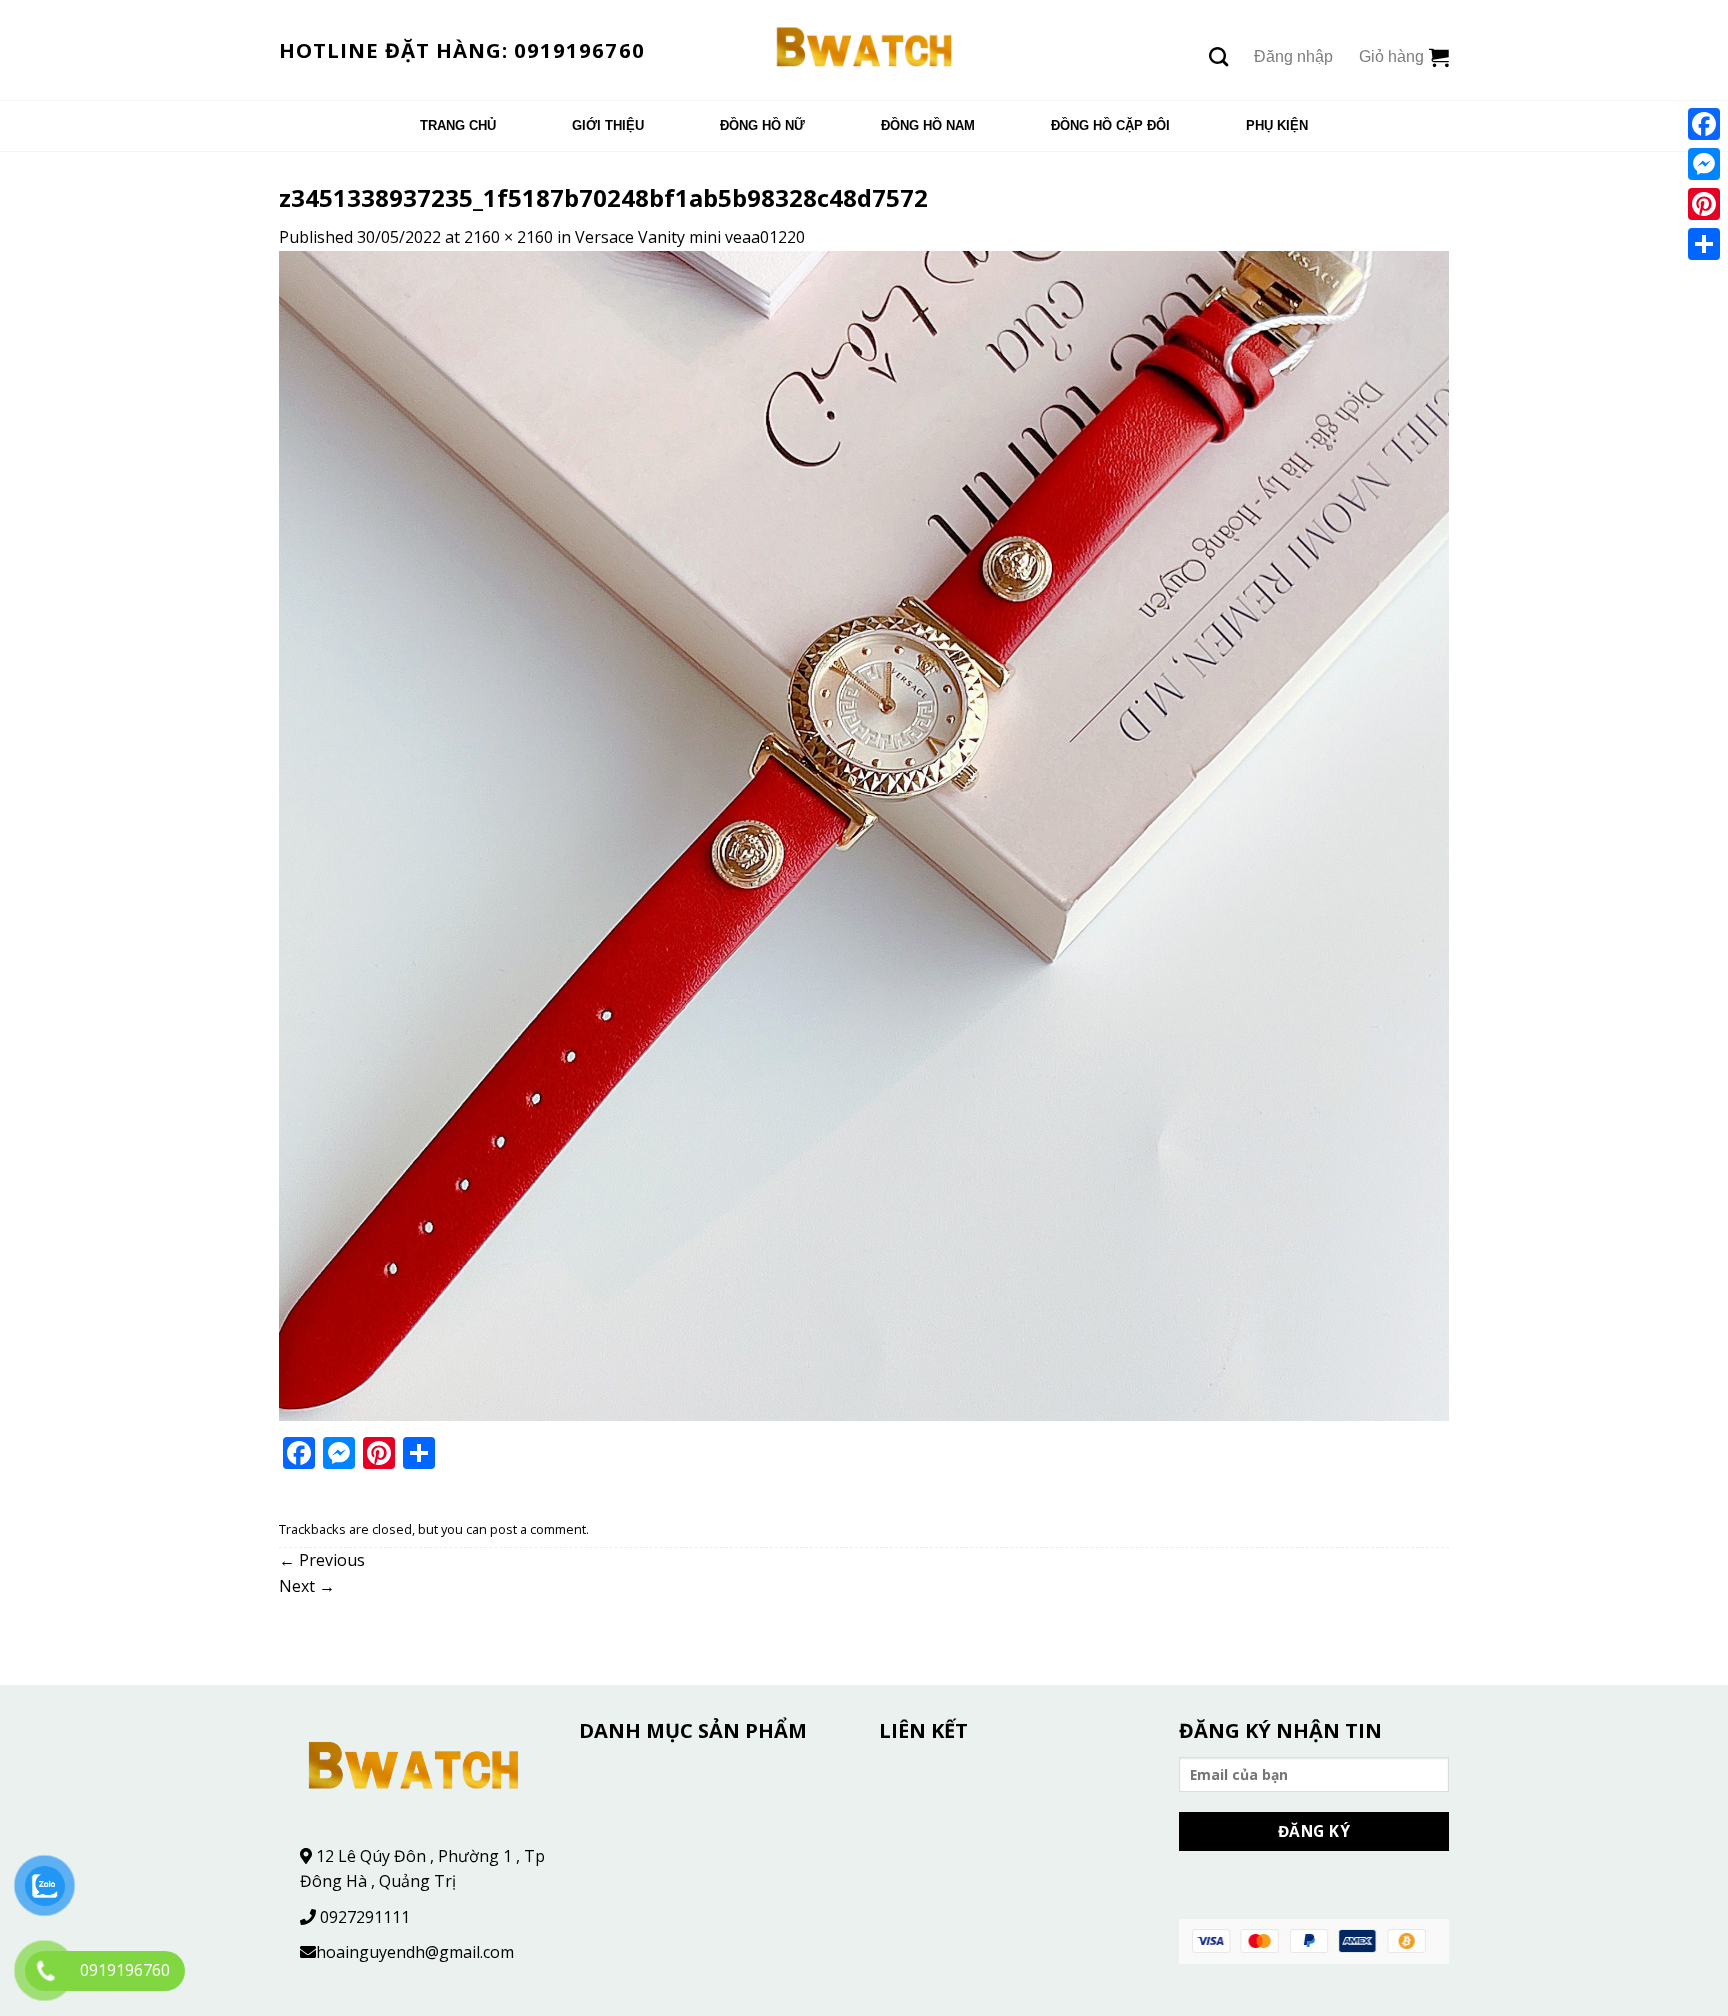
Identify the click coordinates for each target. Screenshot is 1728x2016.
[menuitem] (458, 126)
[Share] (1704, 244)
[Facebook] (1704, 124)
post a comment (538, 1529)
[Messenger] (1704, 164)
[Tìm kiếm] (1218, 56)
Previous (322, 1560)
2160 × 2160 (508, 237)
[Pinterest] (1704, 204)
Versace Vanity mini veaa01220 (690, 237)
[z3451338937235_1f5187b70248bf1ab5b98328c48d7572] (864, 834)
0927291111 (365, 1917)
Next (307, 1586)
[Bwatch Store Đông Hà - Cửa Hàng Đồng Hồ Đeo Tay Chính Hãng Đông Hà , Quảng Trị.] (864, 50)
